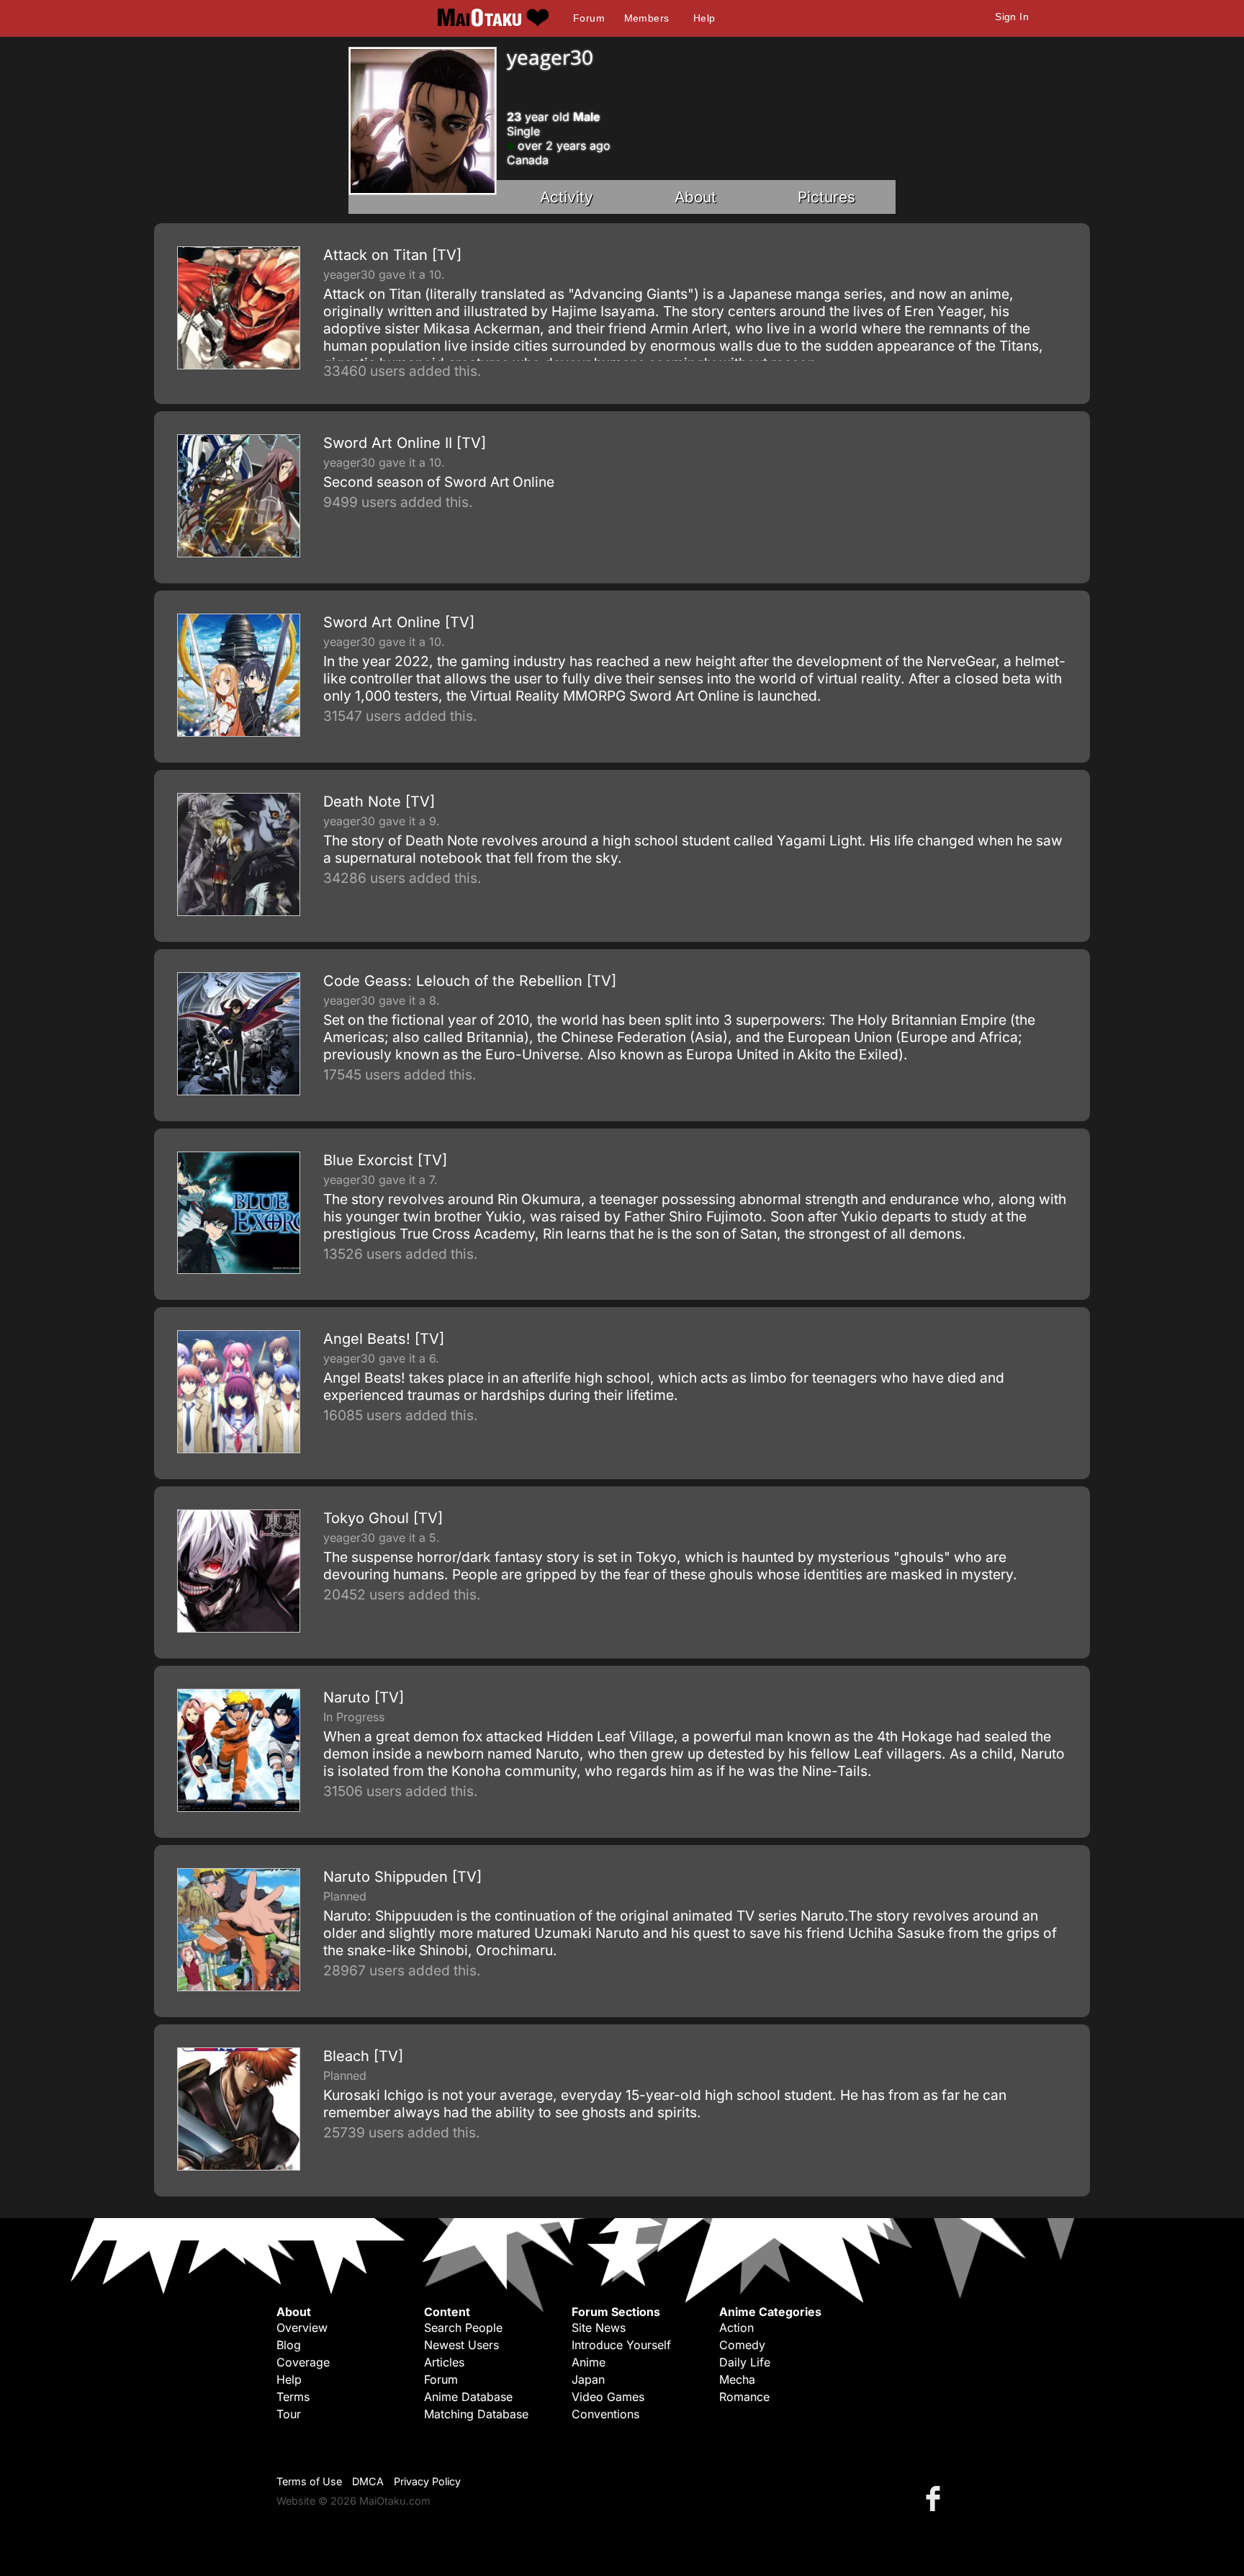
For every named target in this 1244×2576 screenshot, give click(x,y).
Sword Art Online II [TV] (405, 443)
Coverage (303, 2362)
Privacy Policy (427, 2481)
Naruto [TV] (364, 1697)
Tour (289, 2414)
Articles (444, 2362)
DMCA (368, 2481)
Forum (589, 18)
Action (736, 2328)
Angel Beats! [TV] (384, 1339)
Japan (588, 2379)
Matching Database (476, 2414)
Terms (293, 2397)
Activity (567, 197)
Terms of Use (309, 2481)
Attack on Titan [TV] (392, 255)
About (695, 197)
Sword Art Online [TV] (399, 622)
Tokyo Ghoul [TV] (383, 1518)
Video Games (608, 2397)
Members (647, 18)
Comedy (742, 2345)
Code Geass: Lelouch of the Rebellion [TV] (470, 981)
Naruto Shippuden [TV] (402, 1877)
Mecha (737, 2379)
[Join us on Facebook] (936, 2498)
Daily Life (745, 2362)
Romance (744, 2397)
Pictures (826, 197)
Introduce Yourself (621, 2345)
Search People (463, 2328)
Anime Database (468, 2397)
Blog (289, 2345)
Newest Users (461, 2345)
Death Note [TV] (379, 802)
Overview (302, 2328)
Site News (599, 2328)
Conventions (605, 2414)
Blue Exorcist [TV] (385, 1160)
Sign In (1012, 17)
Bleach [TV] (363, 2056)
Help (704, 18)
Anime (589, 2362)
